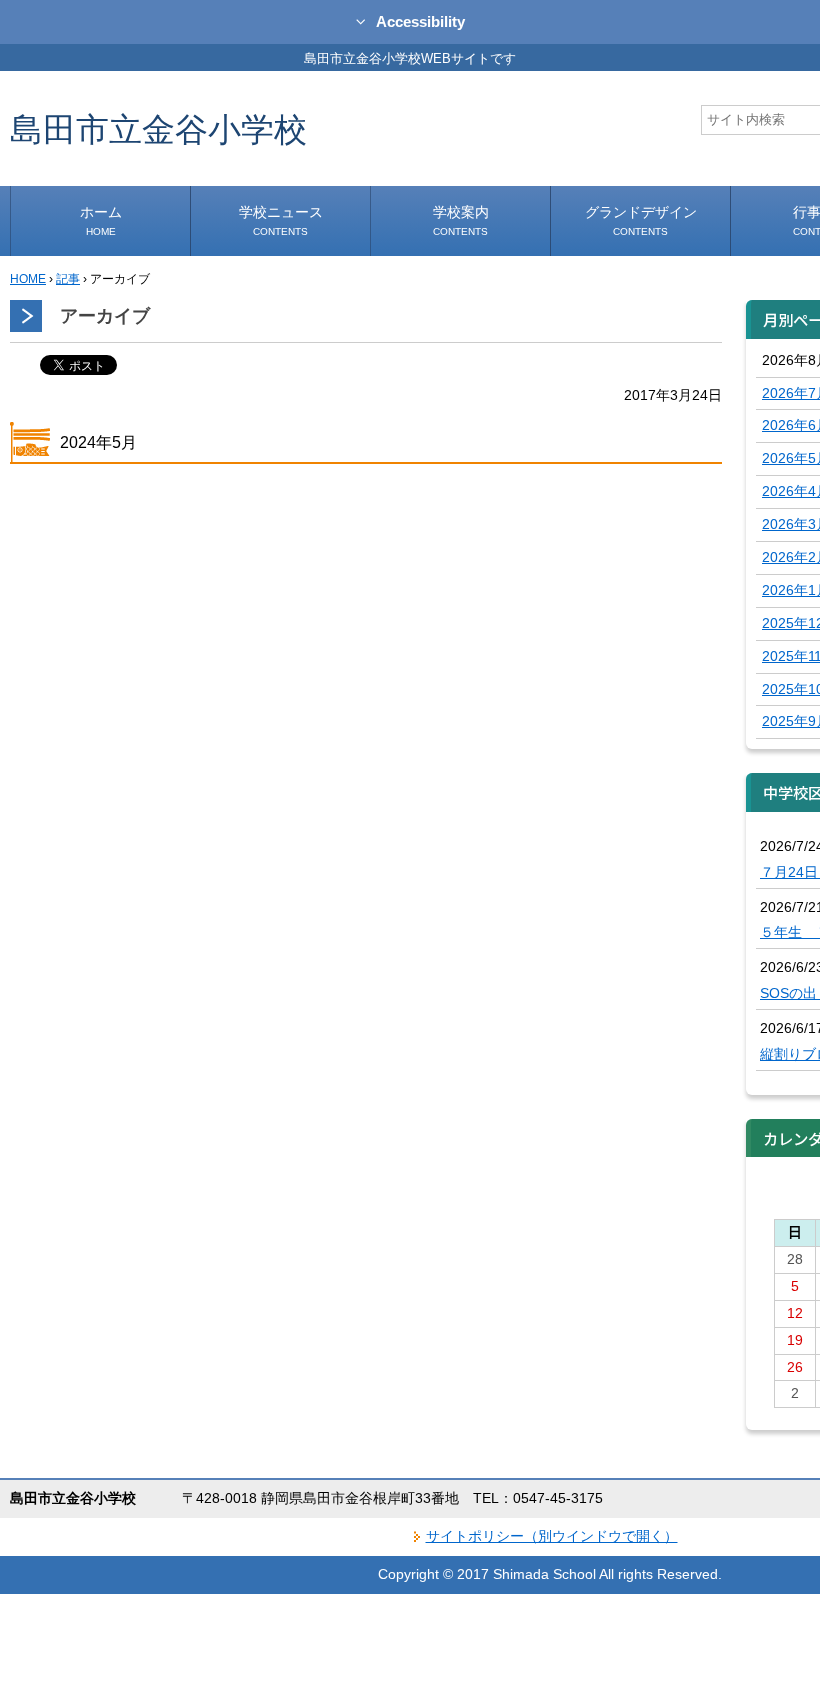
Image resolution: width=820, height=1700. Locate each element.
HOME (28, 279)
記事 (68, 279)
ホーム (101, 220)
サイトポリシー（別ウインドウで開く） (552, 1536)
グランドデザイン (641, 220)
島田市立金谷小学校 (158, 128)
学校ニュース (281, 220)
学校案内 (461, 220)
